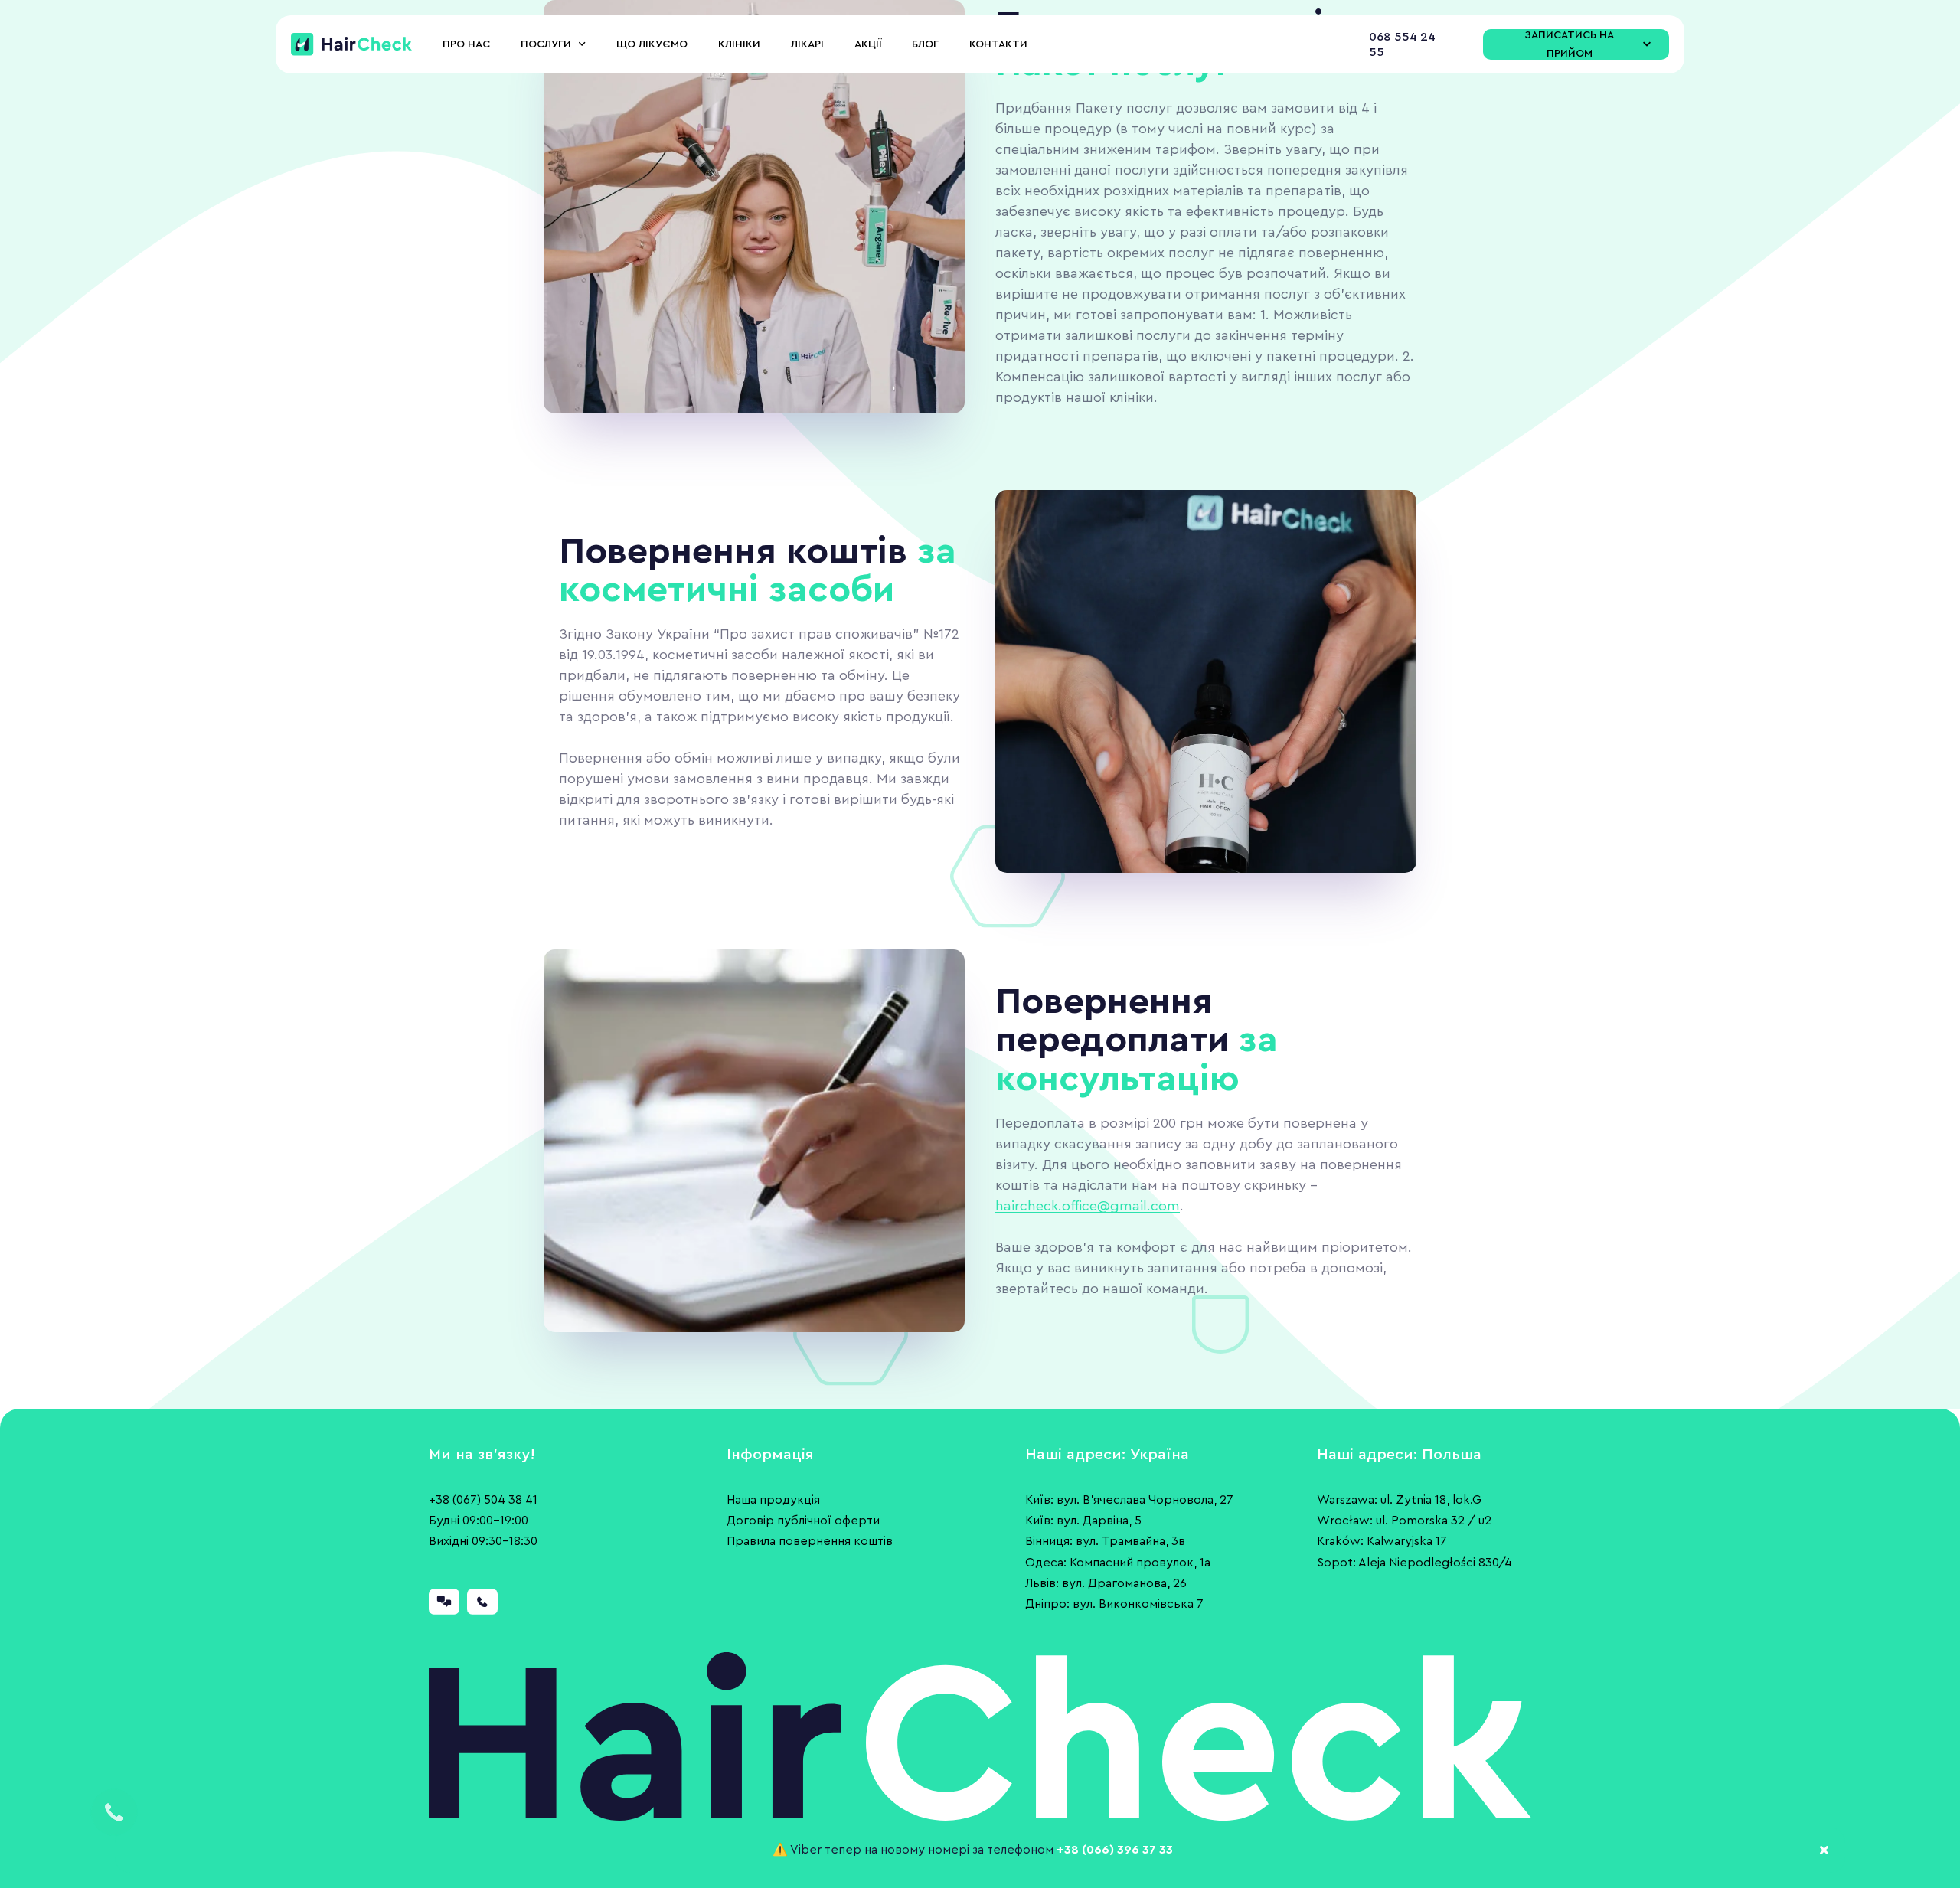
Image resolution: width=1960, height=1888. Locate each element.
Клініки (739, 44)
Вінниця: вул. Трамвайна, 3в (1105, 1541)
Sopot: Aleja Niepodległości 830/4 (1414, 1563)
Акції (868, 44)
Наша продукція (773, 1500)
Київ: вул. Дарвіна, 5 (1083, 1521)
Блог (925, 44)
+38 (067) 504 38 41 (483, 1500)
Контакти (998, 44)
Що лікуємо (652, 44)
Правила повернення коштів (810, 1541)
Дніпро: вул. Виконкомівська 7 (1114, 1604)
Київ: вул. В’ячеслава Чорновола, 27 (1129, 1500)
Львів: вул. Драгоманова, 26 (1106, 1583)
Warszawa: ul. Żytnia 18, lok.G (1399, 1500)
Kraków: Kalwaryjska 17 (1382, 1541)
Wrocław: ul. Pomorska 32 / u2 (1404, 1521)
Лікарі (807, 44)
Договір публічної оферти (803, 1521)
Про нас (466, 44)
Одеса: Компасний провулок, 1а (1118, 1563)
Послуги (546, 44)
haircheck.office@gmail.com (1088, 1206)
